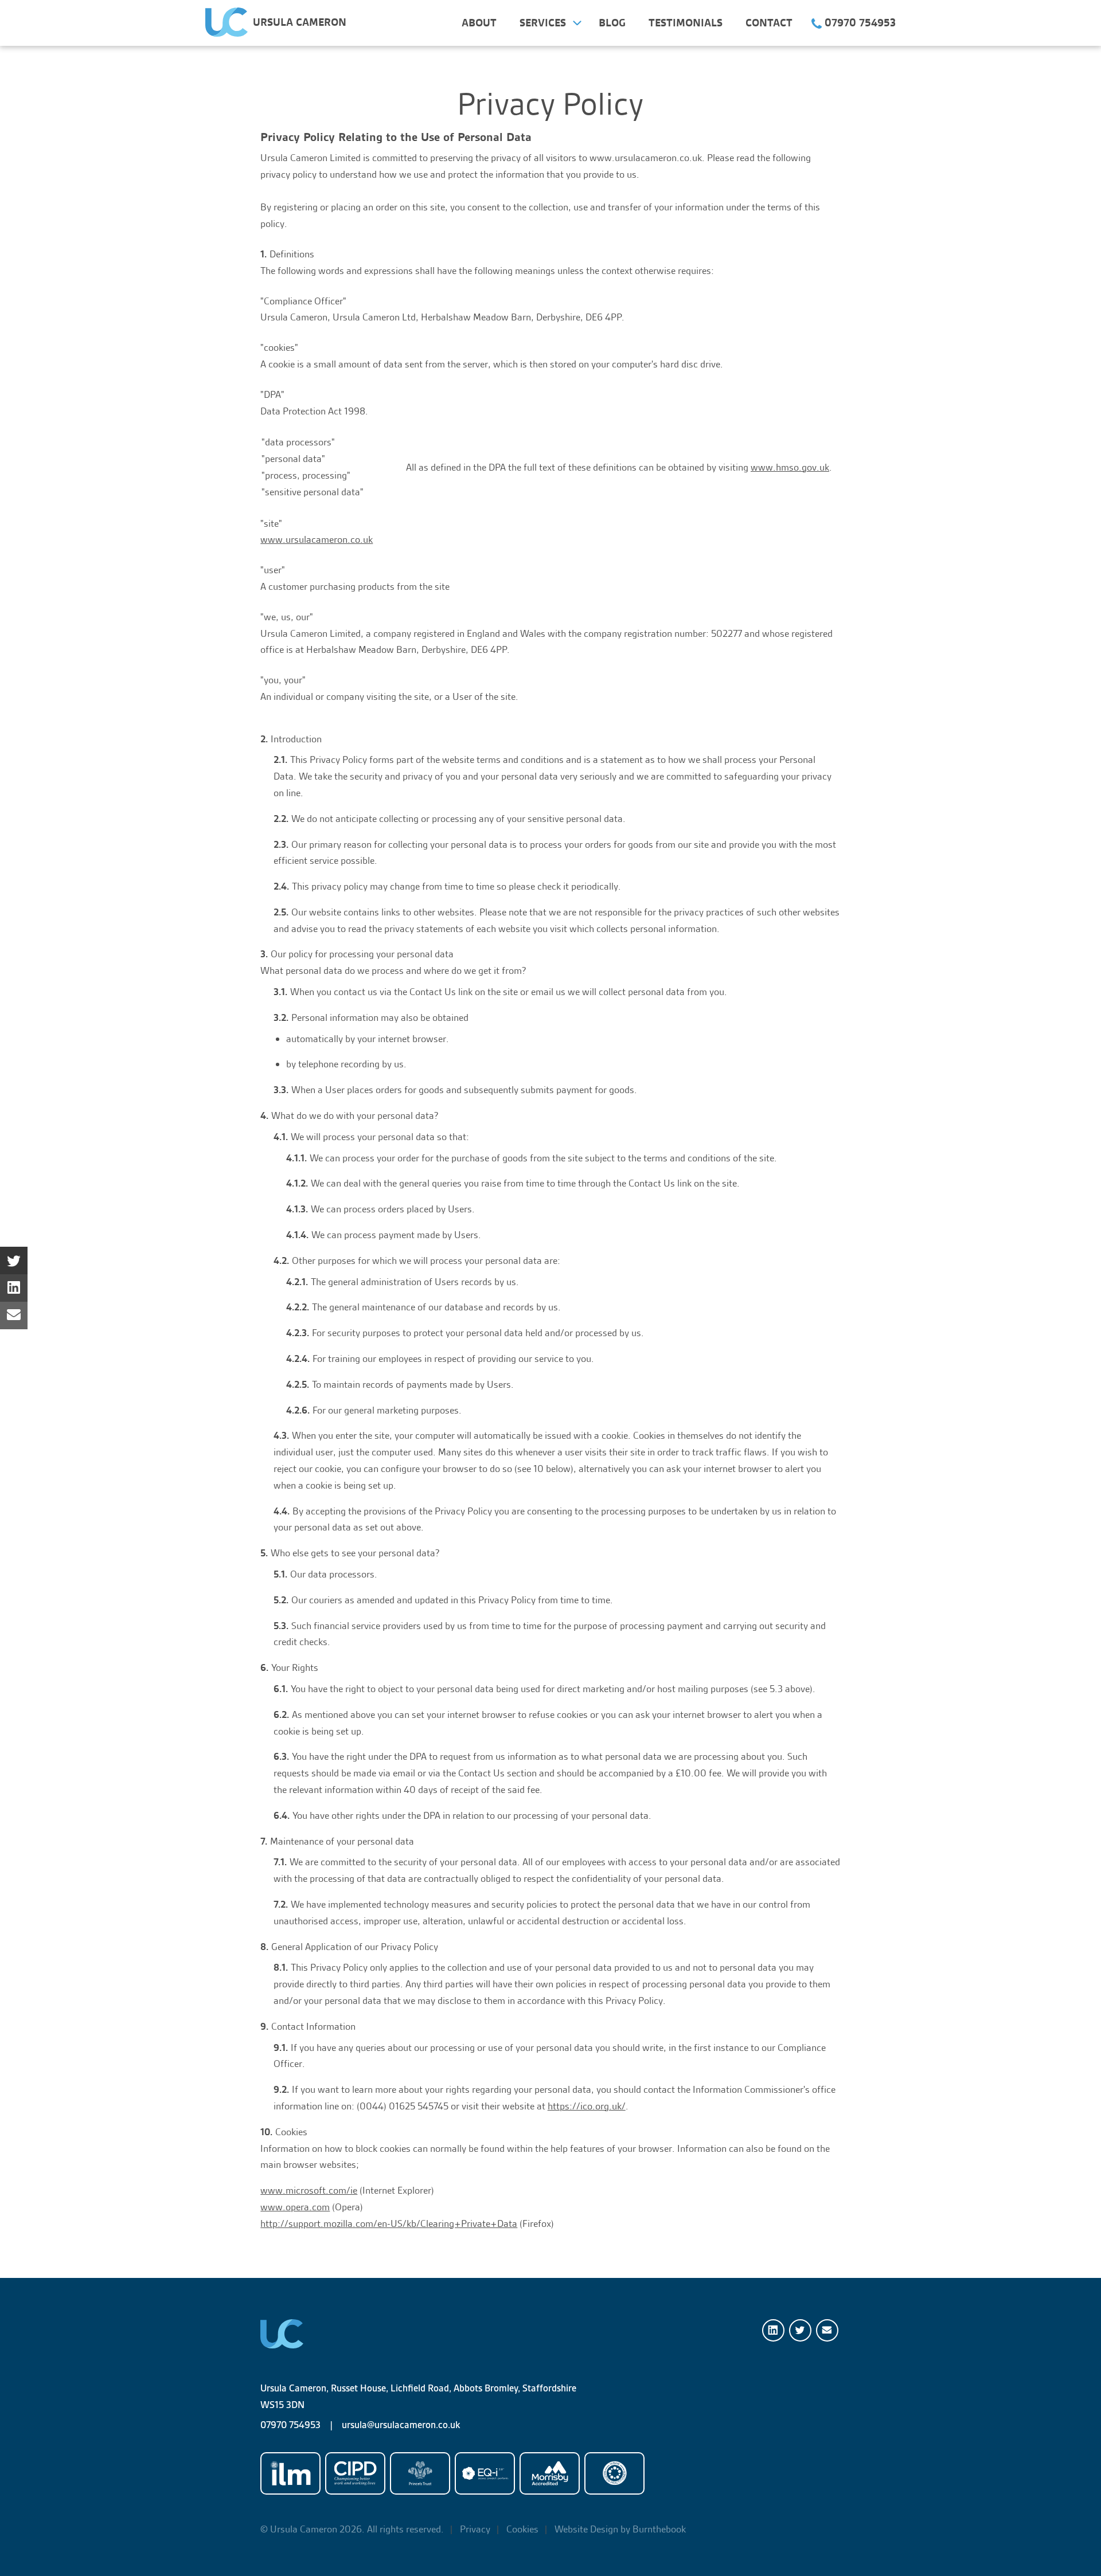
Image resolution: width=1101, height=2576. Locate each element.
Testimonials (686, 23)
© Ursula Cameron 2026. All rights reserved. (352, 2529)
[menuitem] (479, 23)
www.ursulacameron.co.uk (317, 539)
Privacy (475, 2529)
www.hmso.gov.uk (790, 467)
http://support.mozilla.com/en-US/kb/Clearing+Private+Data (389, 2223)
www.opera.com (295, 2207)
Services (543, 23)
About (479, 23)
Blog (612, 23)
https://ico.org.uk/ (587, 2106)
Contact (769, 23)
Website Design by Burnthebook (620, 2529)
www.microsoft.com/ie (309, 2190)
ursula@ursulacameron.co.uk (401, 2425)
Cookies (522, 2529)
